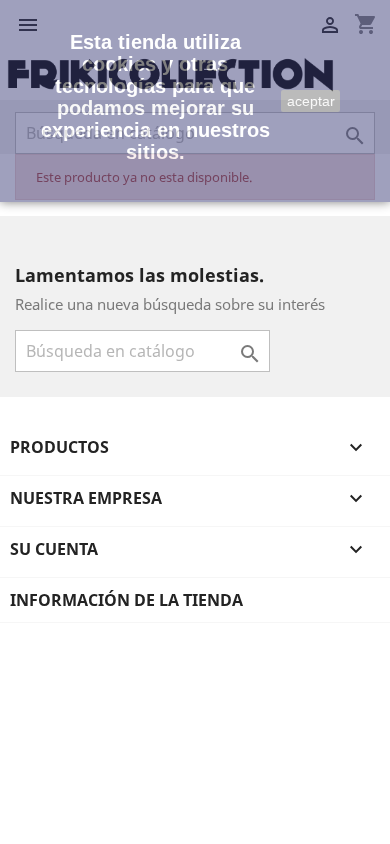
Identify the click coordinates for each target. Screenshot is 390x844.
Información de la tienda (126, 600)
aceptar (311, 101)
